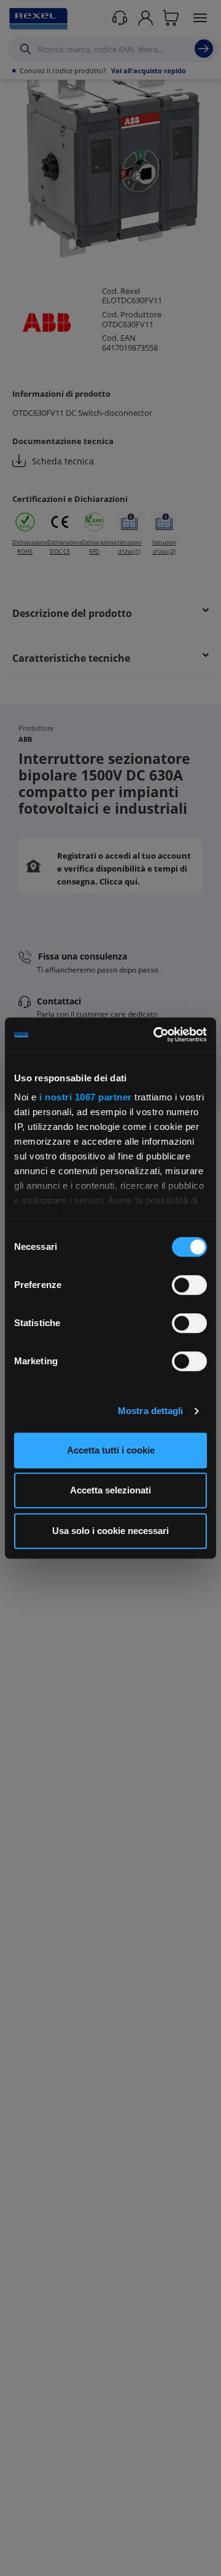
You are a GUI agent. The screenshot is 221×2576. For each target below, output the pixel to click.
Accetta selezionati (110, 1490)
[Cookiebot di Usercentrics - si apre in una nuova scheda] (156, 1035)
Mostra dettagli (151, 1411)
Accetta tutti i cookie (111, 1450)
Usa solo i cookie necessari (110, 1531)
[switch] (189, 1285)
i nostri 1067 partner (86, 1097)
